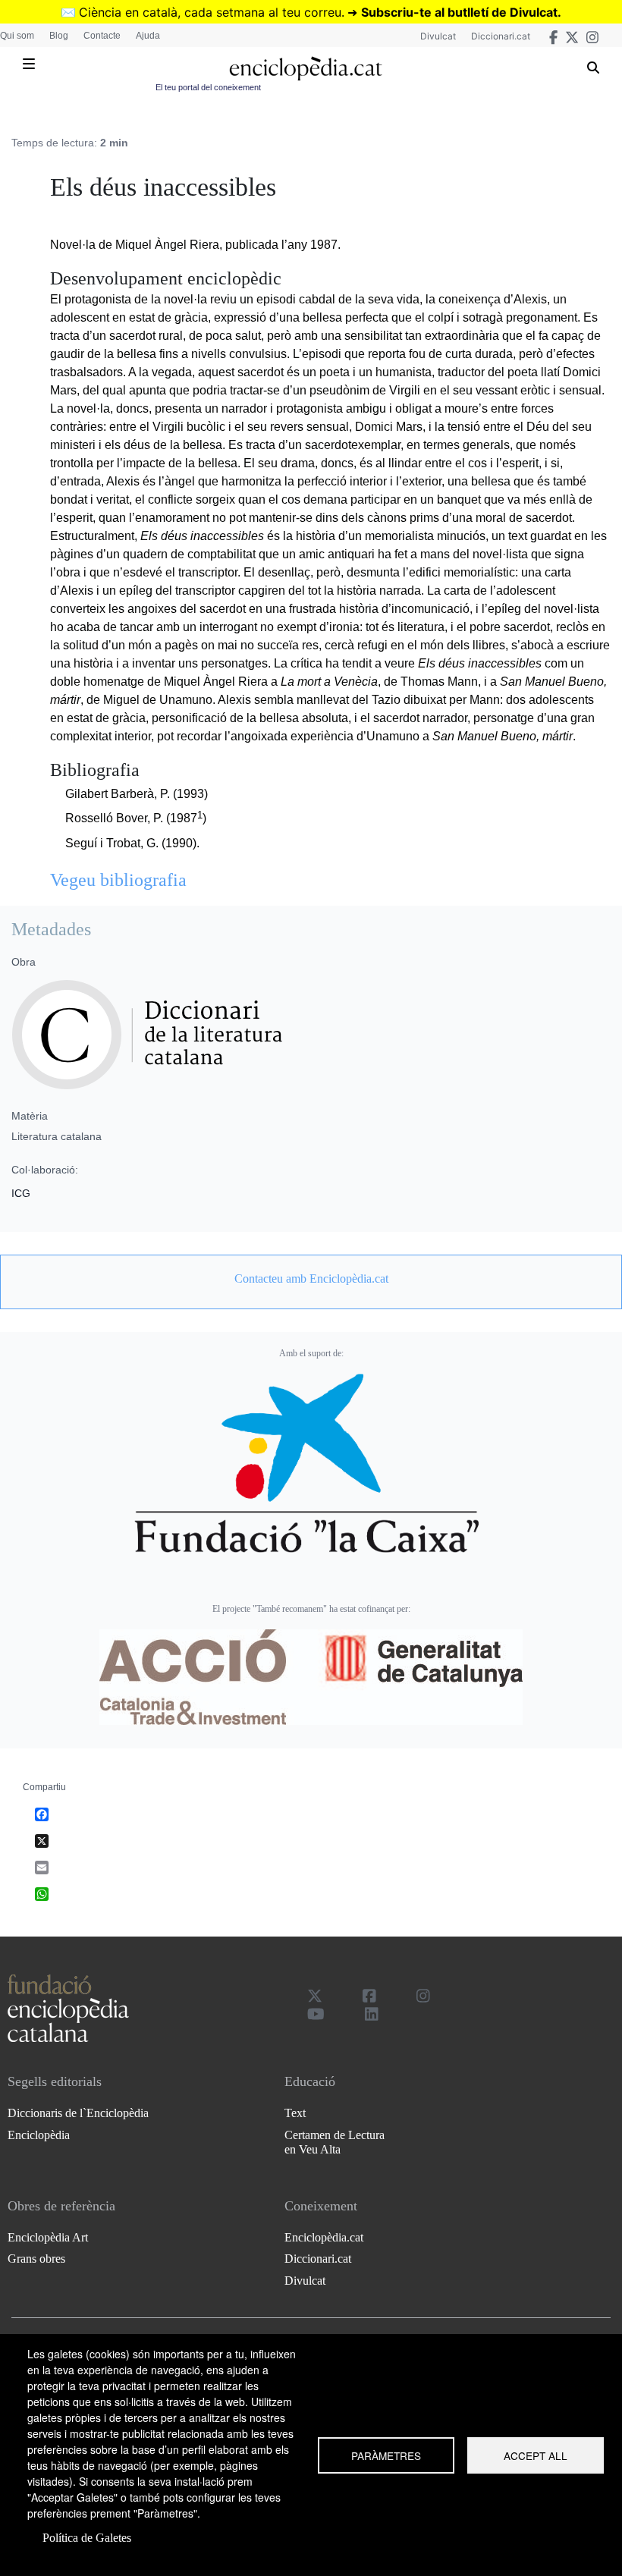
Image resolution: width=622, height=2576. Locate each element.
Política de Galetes (87, 2538)
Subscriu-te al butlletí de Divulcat (459, 12)
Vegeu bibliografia (118, 880)
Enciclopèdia (39, 2135)
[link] (311, 1279)
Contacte (102, 36)
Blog (59, 36)
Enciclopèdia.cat (324, 2237)
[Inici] (305, 69)
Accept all (536, 2455)
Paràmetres (386, 2455)
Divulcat (438, 36)
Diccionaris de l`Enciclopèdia (78, 2113)
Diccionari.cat (501, 36)
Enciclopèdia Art (48, 2237)
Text (295, 2113)
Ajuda (148, 36)
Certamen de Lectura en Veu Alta (335, 2142)
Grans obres (36, 2259)
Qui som (17, 36)
